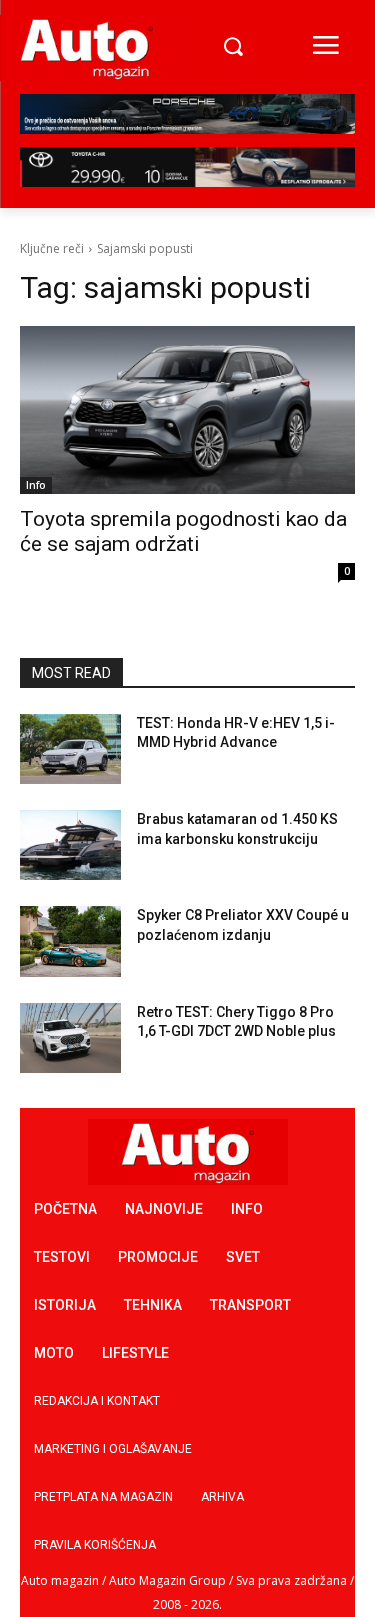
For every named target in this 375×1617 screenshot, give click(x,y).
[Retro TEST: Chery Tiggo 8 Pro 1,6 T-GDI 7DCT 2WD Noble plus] (70, 1038)
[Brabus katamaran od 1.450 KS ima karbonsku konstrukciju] (70, 845)
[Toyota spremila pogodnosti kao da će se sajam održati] (187, 410)
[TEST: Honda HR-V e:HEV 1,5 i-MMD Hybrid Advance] (70, 749)
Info (36, 485)
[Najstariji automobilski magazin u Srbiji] (87, 48)
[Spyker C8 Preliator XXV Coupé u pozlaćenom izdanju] (70, 941)
